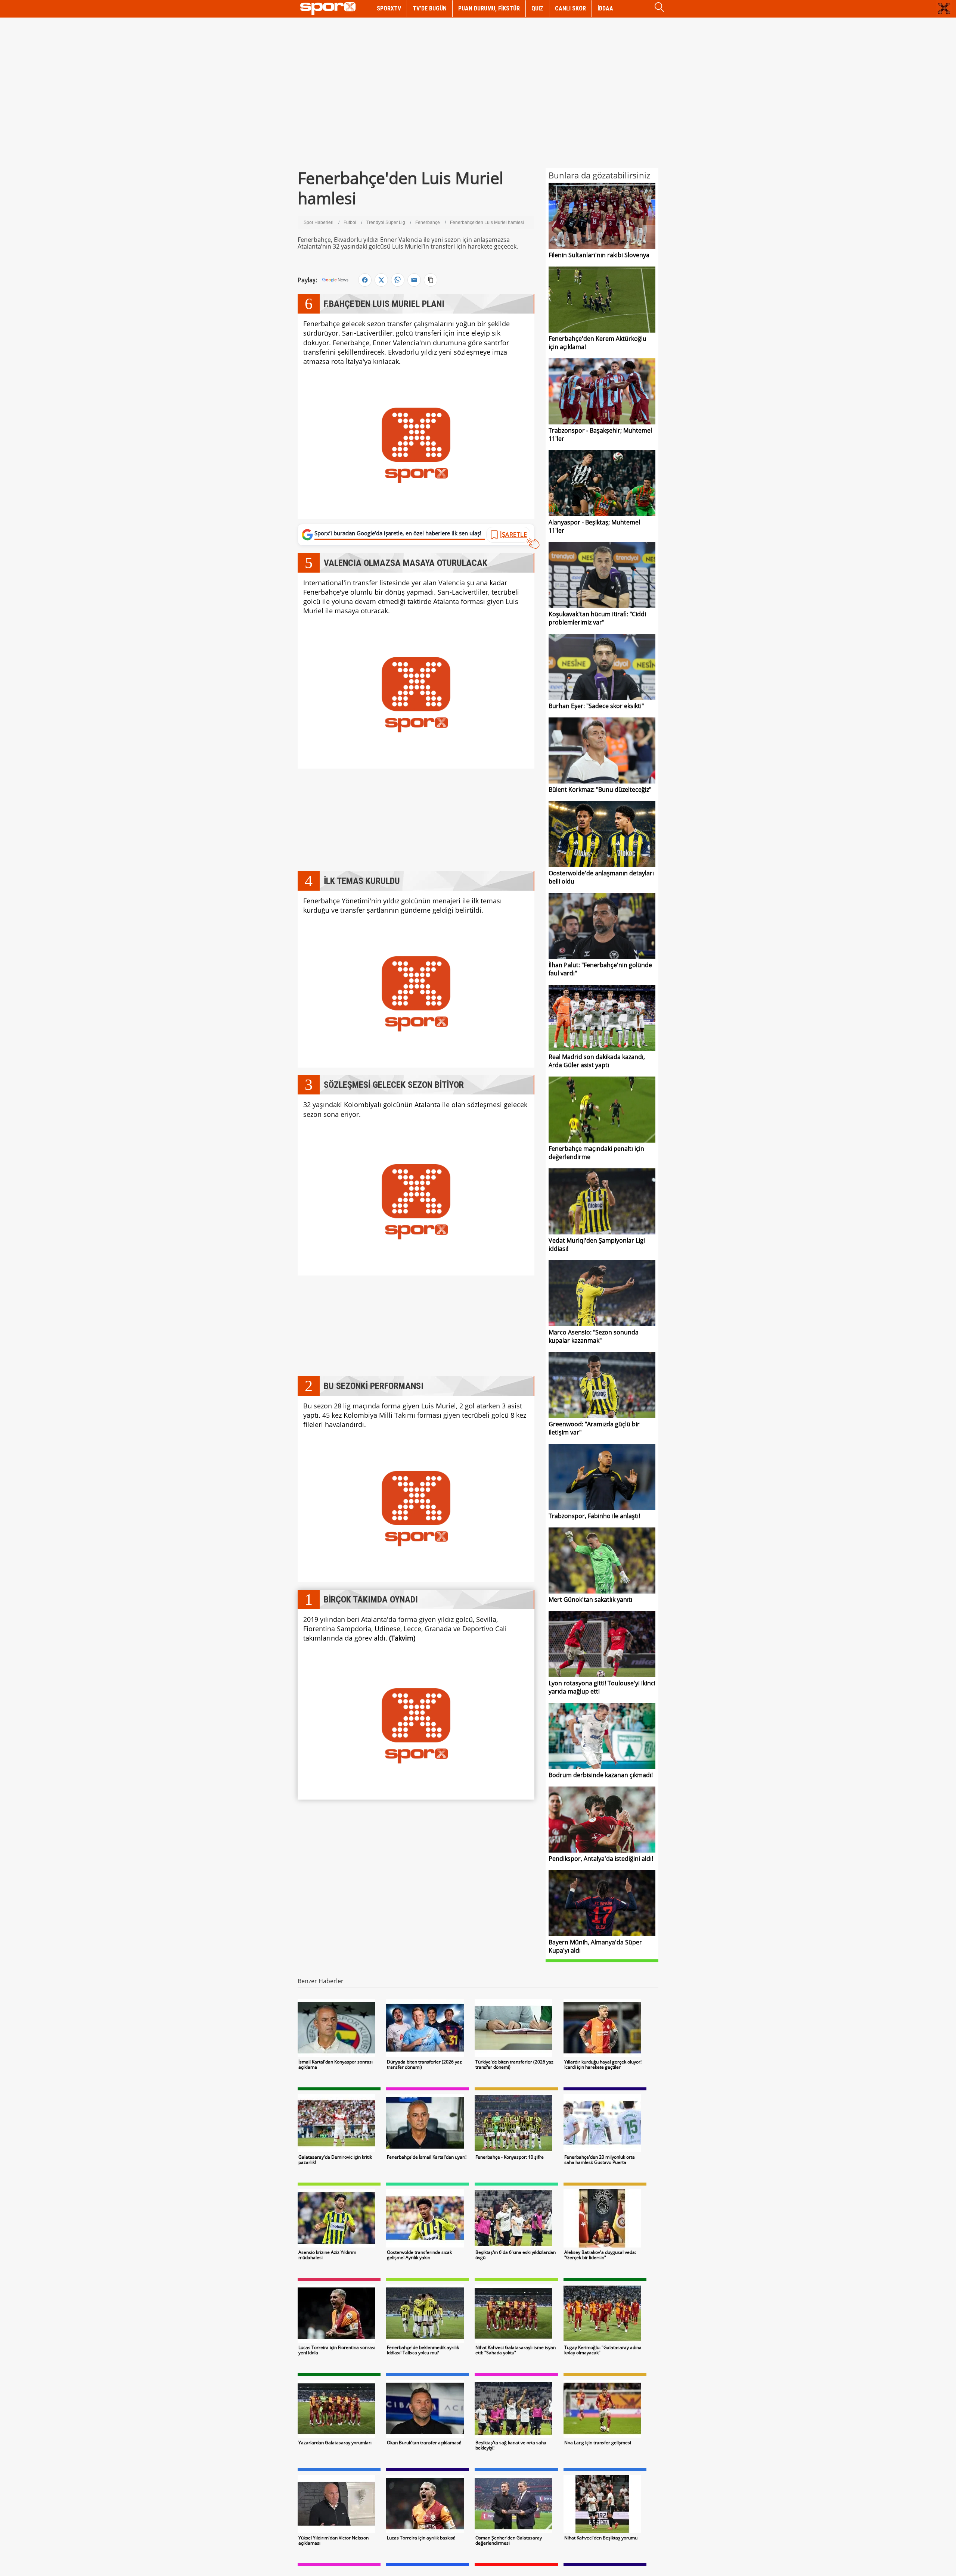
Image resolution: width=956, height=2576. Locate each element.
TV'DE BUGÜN (430, 8)
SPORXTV (389, 8)
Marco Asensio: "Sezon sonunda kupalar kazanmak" (594, 1336)
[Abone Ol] (335, 280)
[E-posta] (414, 280)
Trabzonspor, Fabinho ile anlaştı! (594, 1516)
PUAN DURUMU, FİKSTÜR (489, 8)
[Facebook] (365, 280)
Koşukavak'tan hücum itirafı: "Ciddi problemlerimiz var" (597, 618)
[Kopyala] (431, 280)
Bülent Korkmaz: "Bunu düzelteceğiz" (600, 789)
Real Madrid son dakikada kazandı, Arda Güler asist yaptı (597, 1061)
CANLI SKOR (570, 8)
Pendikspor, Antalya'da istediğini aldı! (601, 1859)
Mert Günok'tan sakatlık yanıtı (590, 1600)
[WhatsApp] (398, 280)
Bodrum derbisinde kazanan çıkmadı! (601, 1775)
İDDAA (605, 8)
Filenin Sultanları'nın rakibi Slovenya (599, 255)
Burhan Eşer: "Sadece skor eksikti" (596, 706)
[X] (381, 280)
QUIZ (537, 8)
